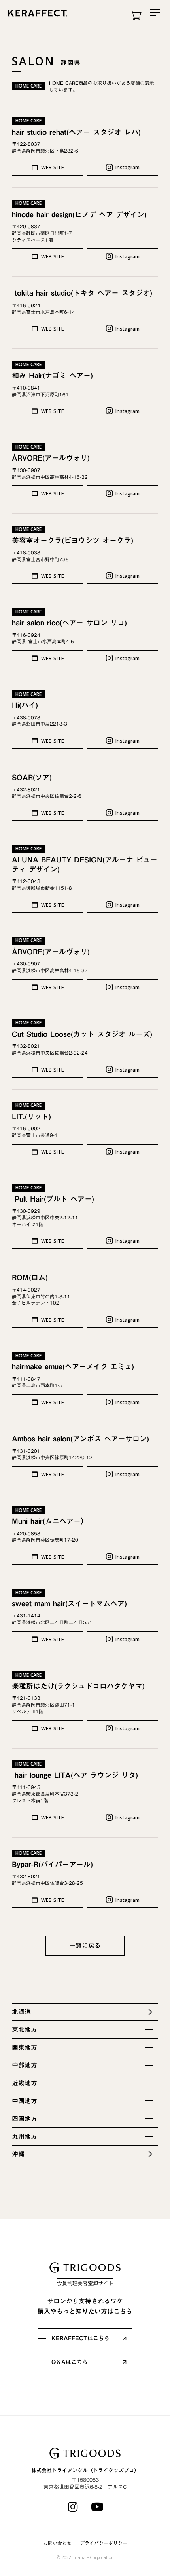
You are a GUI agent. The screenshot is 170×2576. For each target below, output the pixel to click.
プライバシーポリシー (104, 2543)
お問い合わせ (57, 2543)
